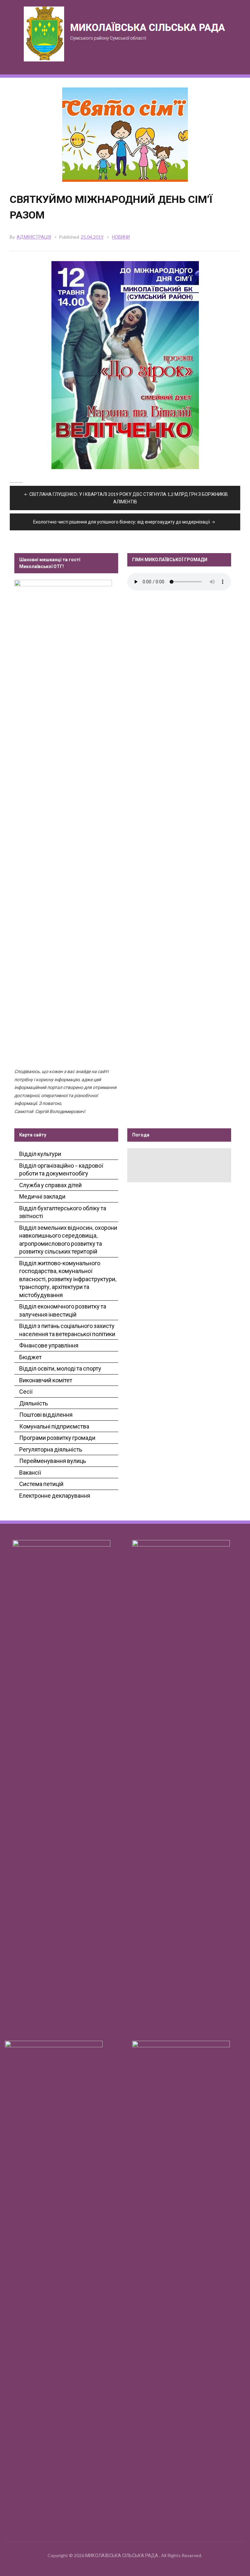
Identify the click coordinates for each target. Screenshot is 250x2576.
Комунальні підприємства (54, 1426)
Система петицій (41, 1484)
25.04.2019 (92, 237)
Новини (121, 237)
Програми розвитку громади (57, 1438)
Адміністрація (34, 237)
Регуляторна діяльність (51, 1449)
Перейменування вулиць (53, 1461)
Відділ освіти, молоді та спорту (60, 1368)
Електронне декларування (55, 1495)
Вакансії (30, 1472)
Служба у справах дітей (50, 1185)
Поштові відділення (46, 1414)
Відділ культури (40, 1154)
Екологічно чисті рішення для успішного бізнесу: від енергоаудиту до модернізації (122, 522)
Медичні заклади (42, 1196)
